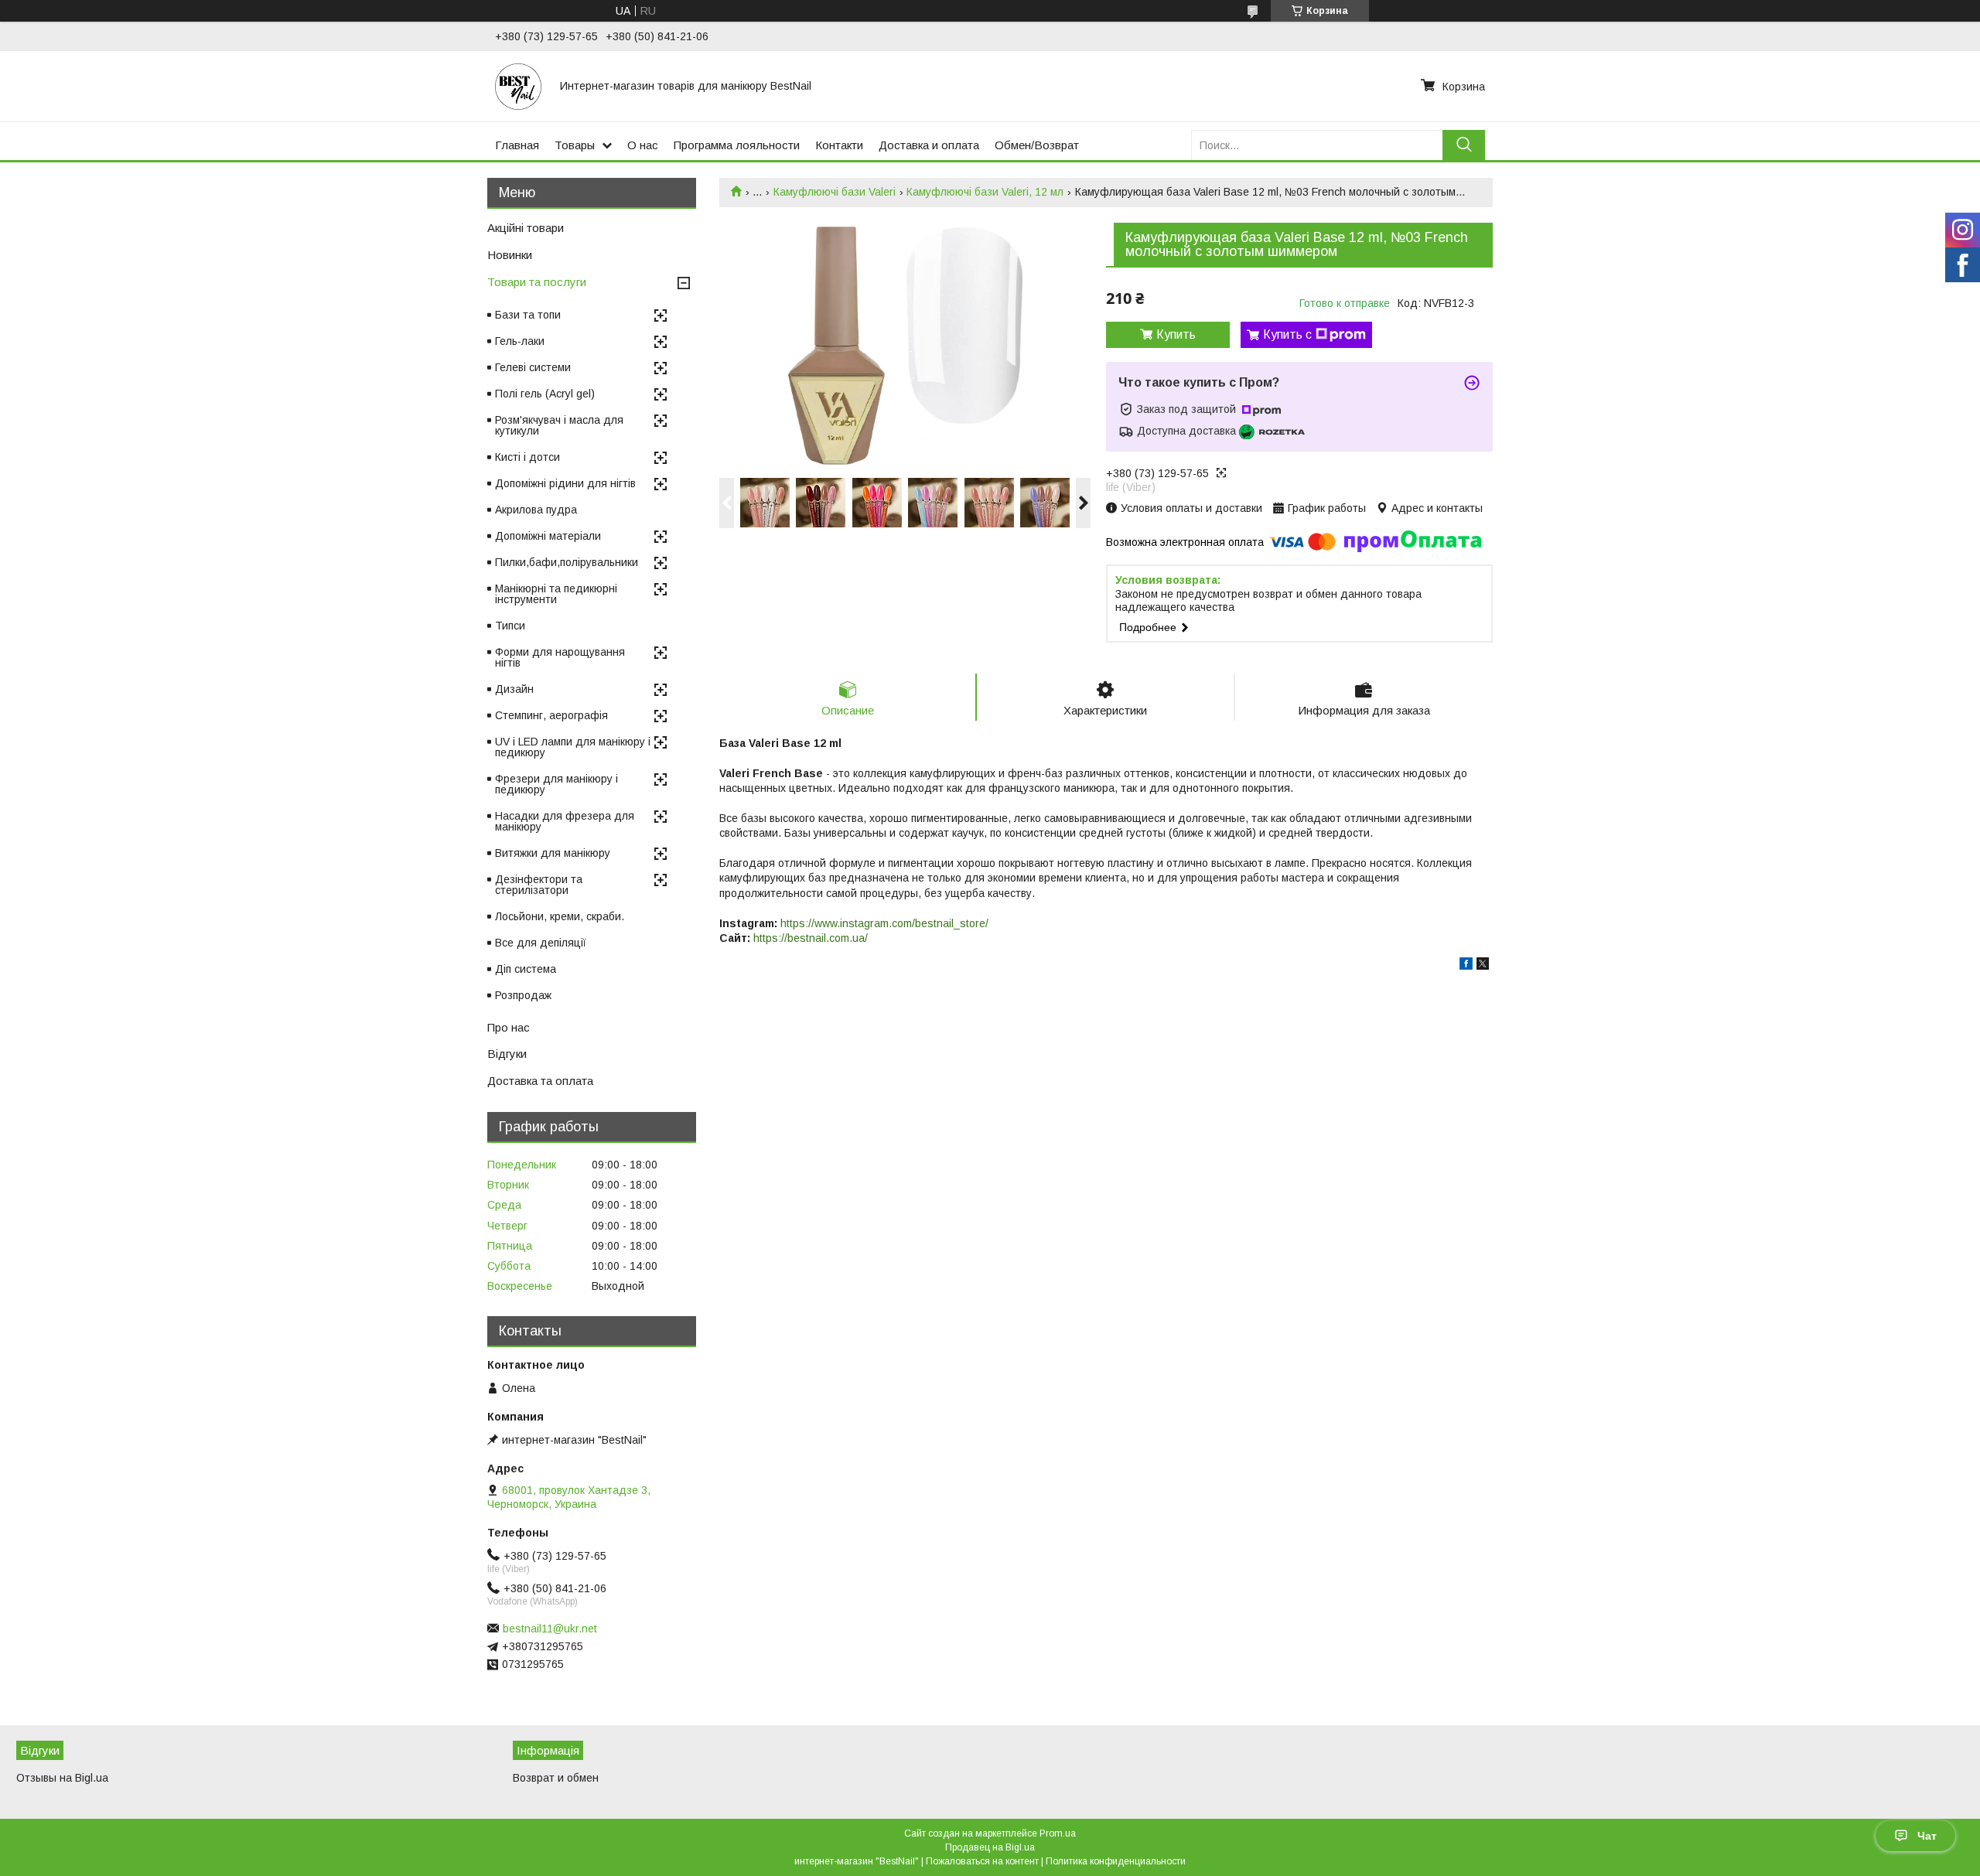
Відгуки (507, 1054)
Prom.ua (1058, 1833)
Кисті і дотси (527, 457)
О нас (643, 145)
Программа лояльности (737, 145)
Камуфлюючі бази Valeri (835, 192)
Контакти (839, 145)
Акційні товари (526, 228)
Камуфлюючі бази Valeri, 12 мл (985, 192)
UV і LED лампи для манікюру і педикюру (573, 747)
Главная (517, 145)
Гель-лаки (520, 341)
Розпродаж (523, 995)
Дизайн (514, 689)
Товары (575, 145)
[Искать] (1464, 145)
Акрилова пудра (536, 510)
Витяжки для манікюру (553, 853)
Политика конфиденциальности (1116, 1861)
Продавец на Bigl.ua (990, 1847)
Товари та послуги (537, 282)
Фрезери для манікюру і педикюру (556, 784)
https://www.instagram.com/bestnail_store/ (884, 923)
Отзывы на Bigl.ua (62, 1778)
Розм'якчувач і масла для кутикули (559, 425)
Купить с (1287, 334)
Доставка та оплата (540, 1081)
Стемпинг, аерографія (551, 715)
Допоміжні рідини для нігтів (565, 483)
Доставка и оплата (929, 145)
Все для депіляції (541, 943)
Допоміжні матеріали (548, 536)
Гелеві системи (533, 367)
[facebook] (1466, 966)
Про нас (509, 1027)
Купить (1176, 334)
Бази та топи (528, 315)
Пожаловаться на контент (982, 1861)
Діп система (526, 969)
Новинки (510, 255)
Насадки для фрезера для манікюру (565, 821)
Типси (510, 626)
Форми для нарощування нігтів (560, 657)
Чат (1927, 1836)
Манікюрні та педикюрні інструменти (556, 594)
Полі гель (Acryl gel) (545, 394)
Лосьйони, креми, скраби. (560, 916)
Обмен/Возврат (1037, 145)
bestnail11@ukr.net (550, 1629)
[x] (1483, 966)
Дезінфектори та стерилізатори (539, 885)
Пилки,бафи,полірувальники (567, 562)
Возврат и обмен (556, 1778)
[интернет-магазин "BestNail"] (518, 86)
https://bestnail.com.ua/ (811, 938)
